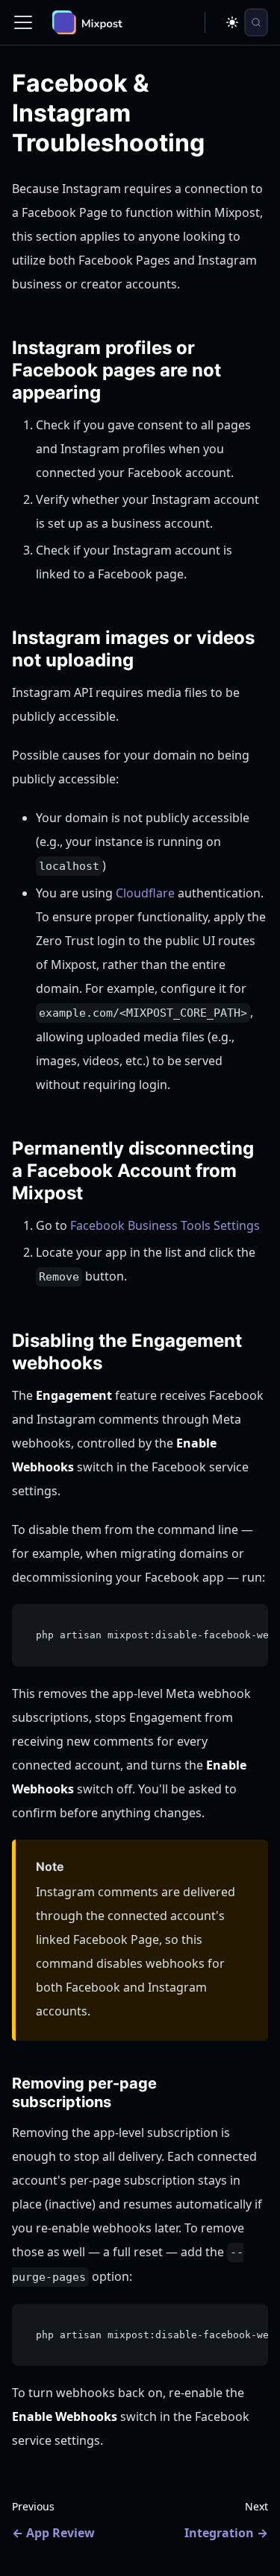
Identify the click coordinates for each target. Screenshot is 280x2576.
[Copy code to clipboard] (250, 1623)
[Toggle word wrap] (223, 1623)
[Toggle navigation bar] (23, 22)
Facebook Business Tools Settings (165, 1225)
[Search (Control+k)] (256, 22)
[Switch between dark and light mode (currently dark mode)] (232, 22)
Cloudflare (145, 893)
